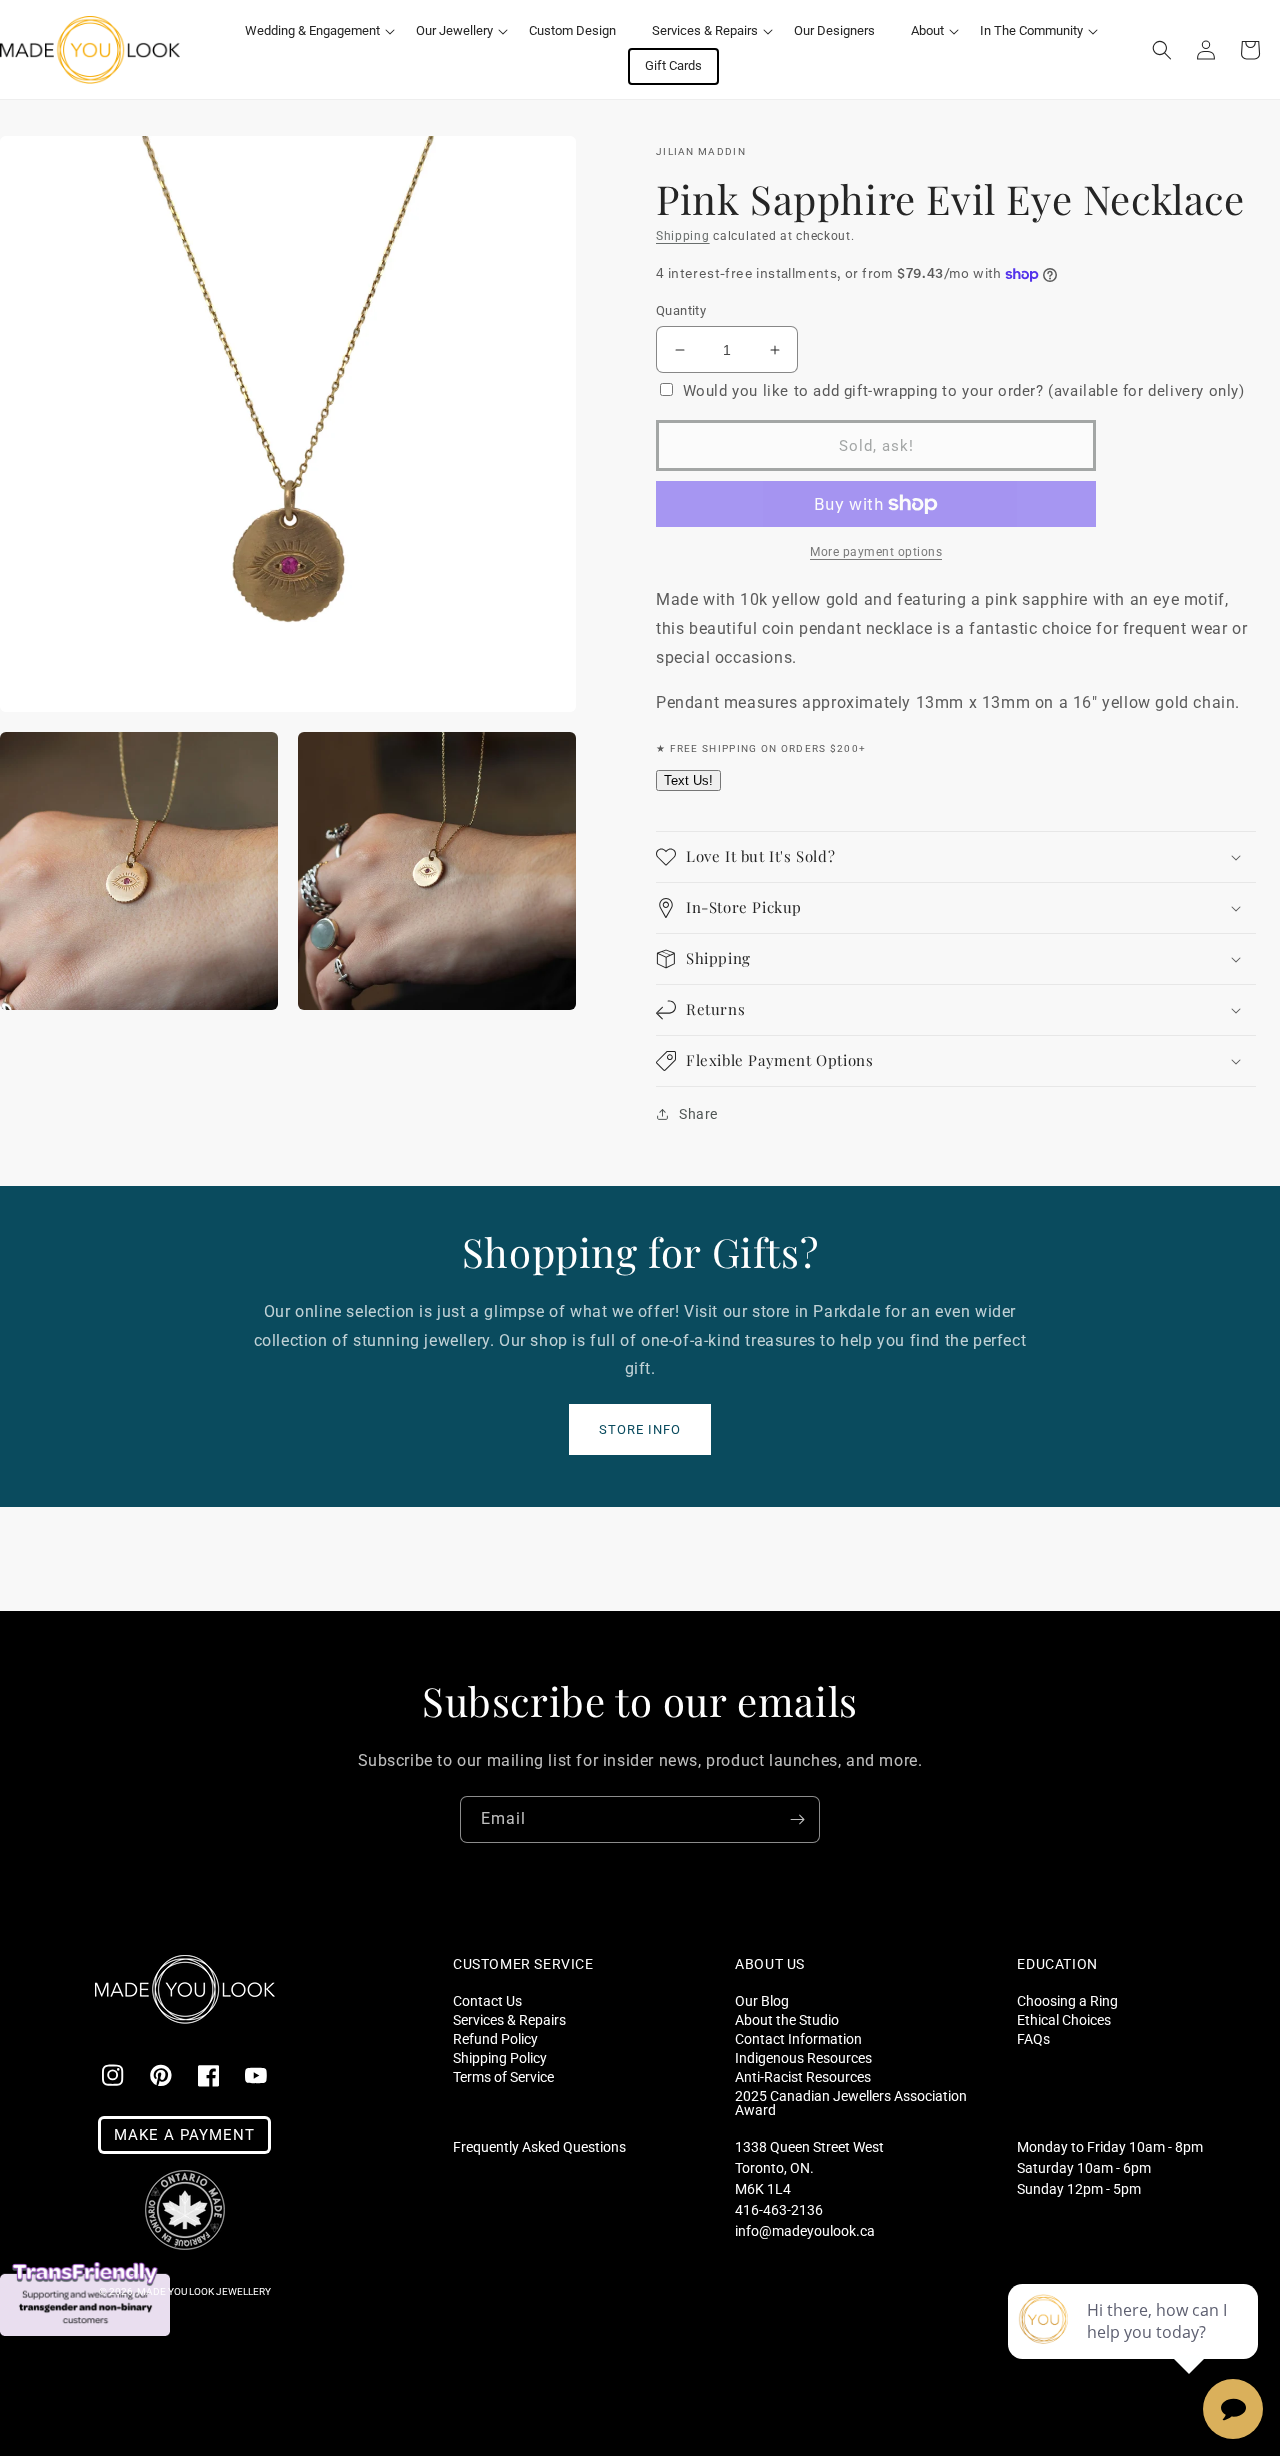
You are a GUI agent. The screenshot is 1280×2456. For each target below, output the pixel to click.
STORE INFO (640, 1429)
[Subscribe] (797, 1819)
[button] (312, 31)
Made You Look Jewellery (204, 2291)
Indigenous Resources (803, 2057)
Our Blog (762, 2001)
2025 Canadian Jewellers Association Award (851, 2102)
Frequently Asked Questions (539, 2147)
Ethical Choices (1064, 2019)
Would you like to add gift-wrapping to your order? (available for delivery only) (964, 391)
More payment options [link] (876, 552)
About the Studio (787, 2019)
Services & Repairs (509, 2019)
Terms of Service (503, 2076)
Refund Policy (495, 2038)
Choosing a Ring (1067, 2001)
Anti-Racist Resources (803, 2076)
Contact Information (798, 2038)
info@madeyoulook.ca (805, 2231)
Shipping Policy (500, 2057)
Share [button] (698, 1114)
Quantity (681, 310)
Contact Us (487, 2001)
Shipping (683, 236)
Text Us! (688, 780)
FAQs (1033, 2038)
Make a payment (184, 2135)
